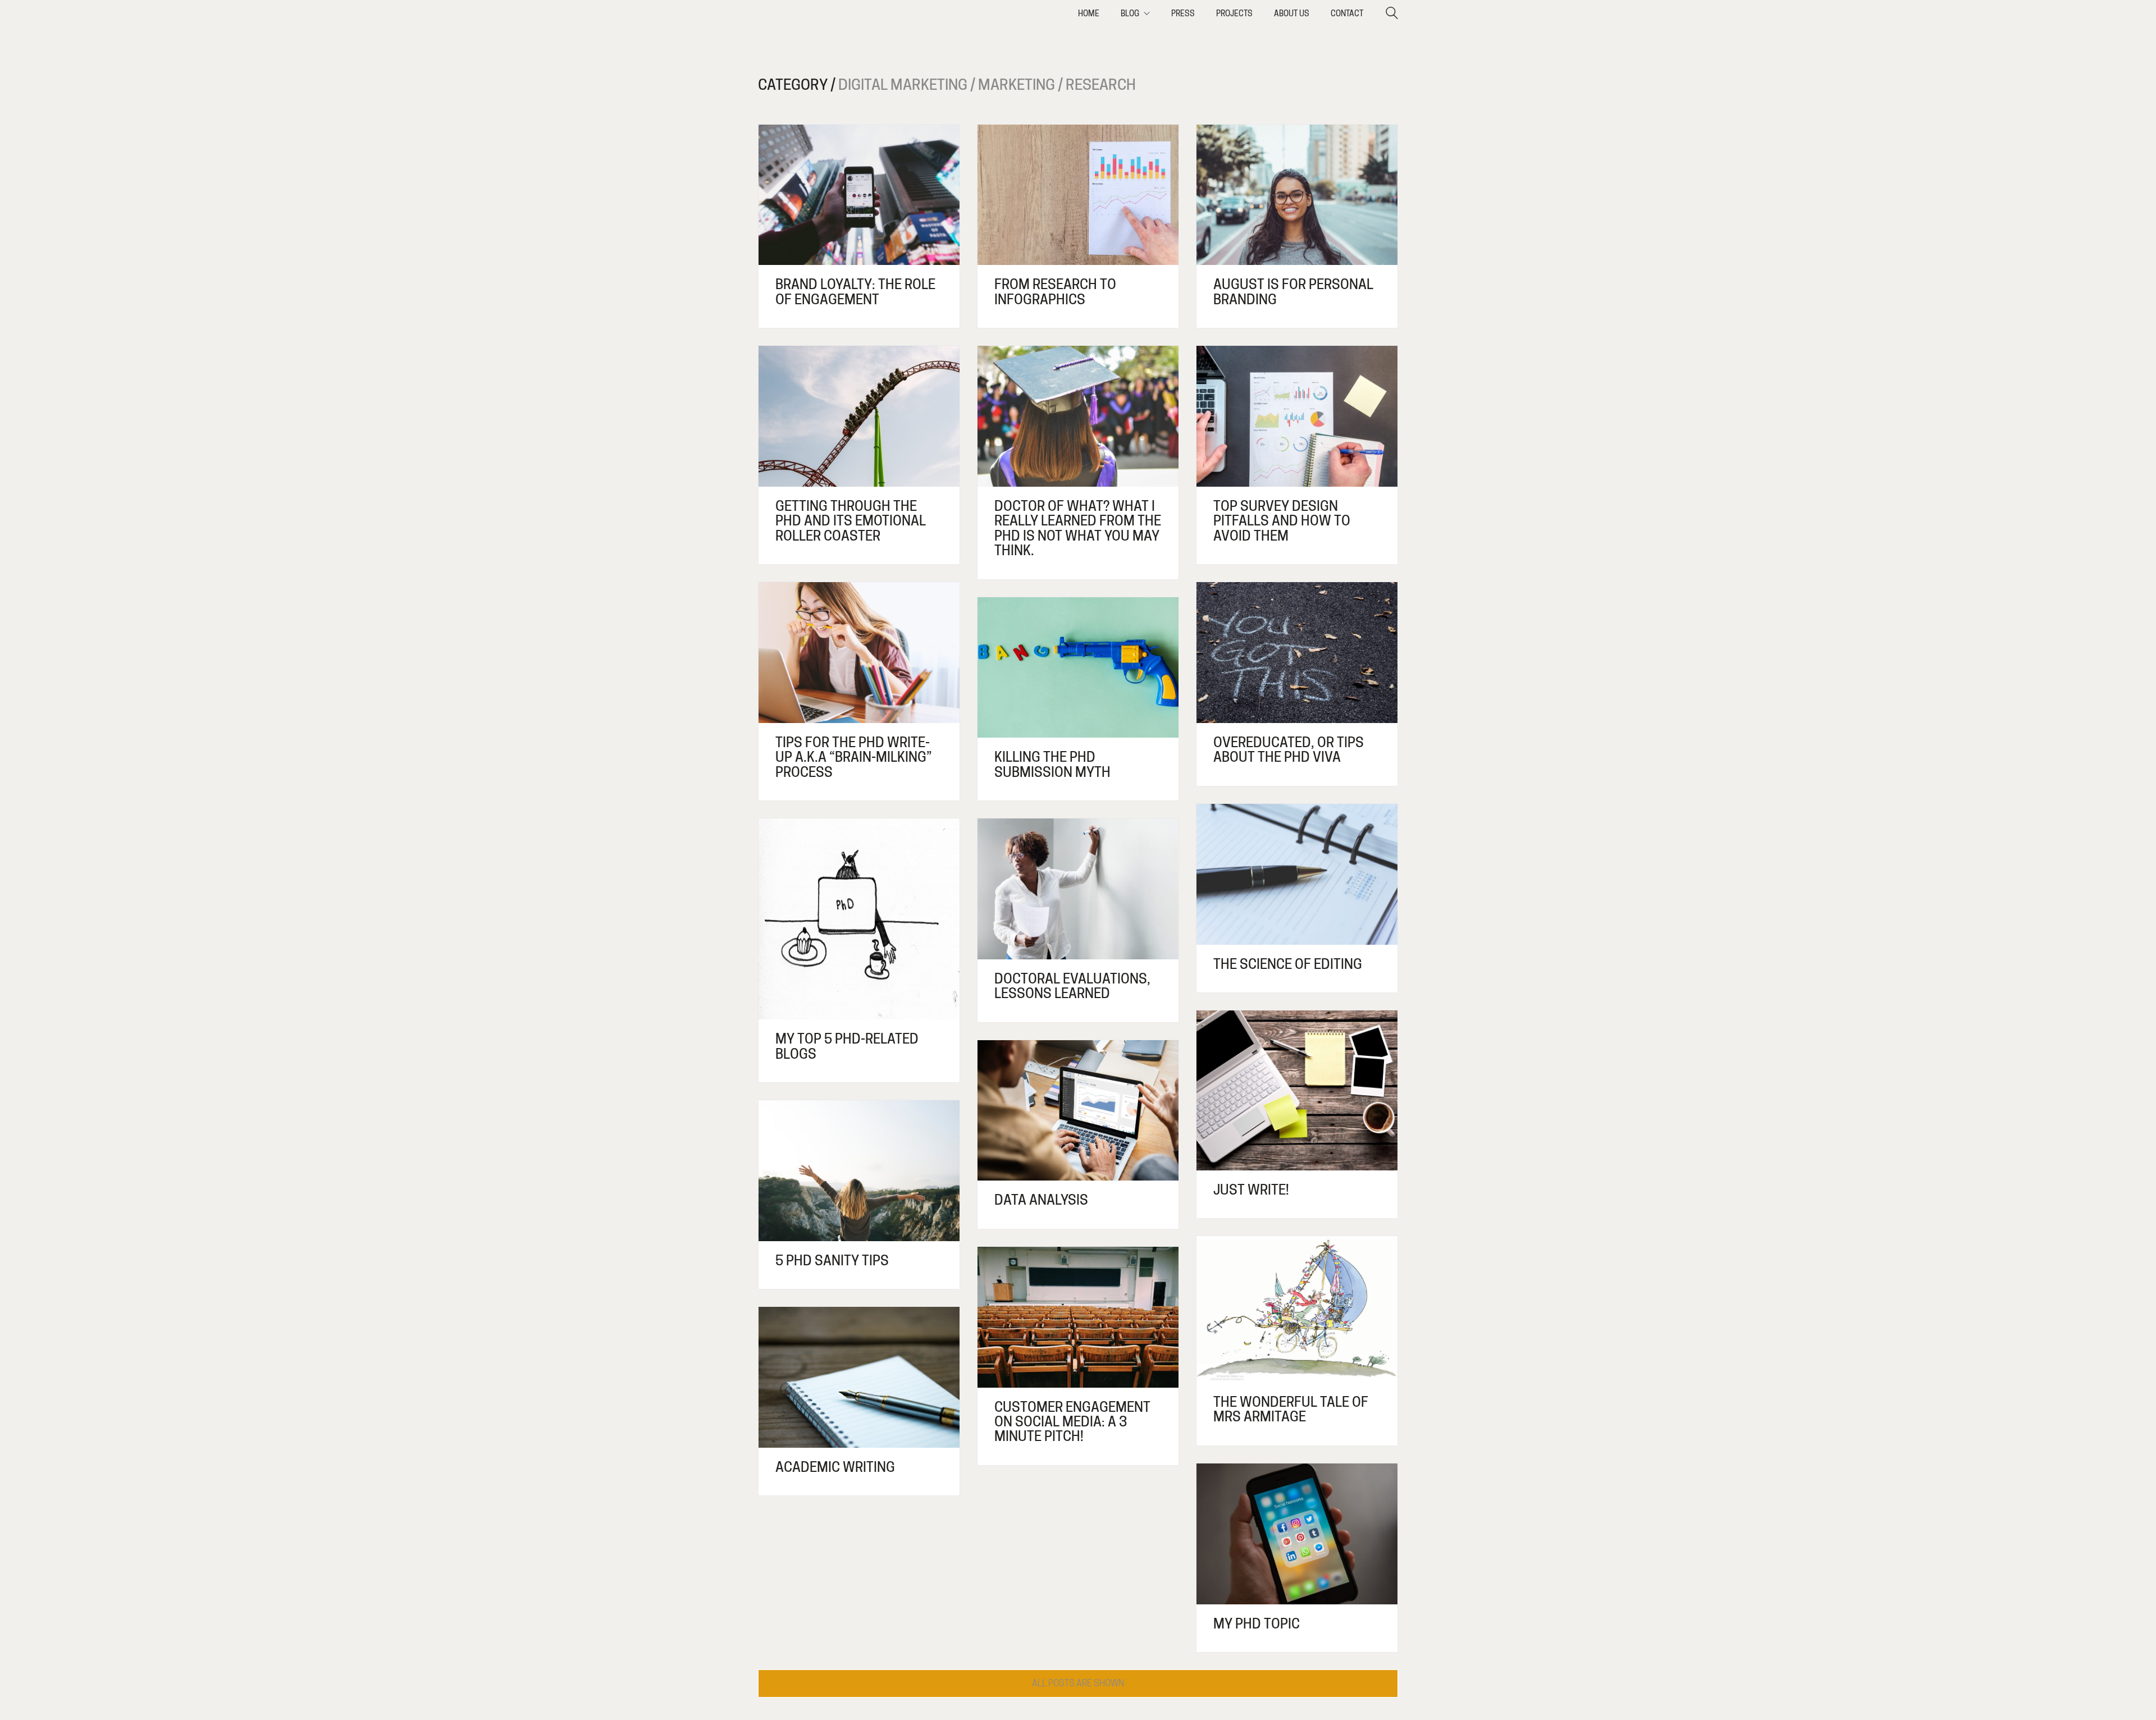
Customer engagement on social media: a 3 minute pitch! (1072, 1422)
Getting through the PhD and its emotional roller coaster (851, 521)
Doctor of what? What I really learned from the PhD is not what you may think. (1078, 529)
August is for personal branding (1293, 292)
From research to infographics (1055, 292)
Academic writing (835, 1467)
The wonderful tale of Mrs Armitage (1291, 1410)
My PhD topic (1257, 1624)
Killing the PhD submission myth (1052, 765)
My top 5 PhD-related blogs (847, 1047)
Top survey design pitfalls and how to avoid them (1282, 521)
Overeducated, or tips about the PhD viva (1289, 750)
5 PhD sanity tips (832, 1261)
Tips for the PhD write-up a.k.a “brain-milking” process (854, 758)
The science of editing (1288, 964)
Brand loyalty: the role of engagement (855, 292)
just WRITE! (1251, 1190)
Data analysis (1041, 1200)
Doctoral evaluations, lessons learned (1072, 987)
